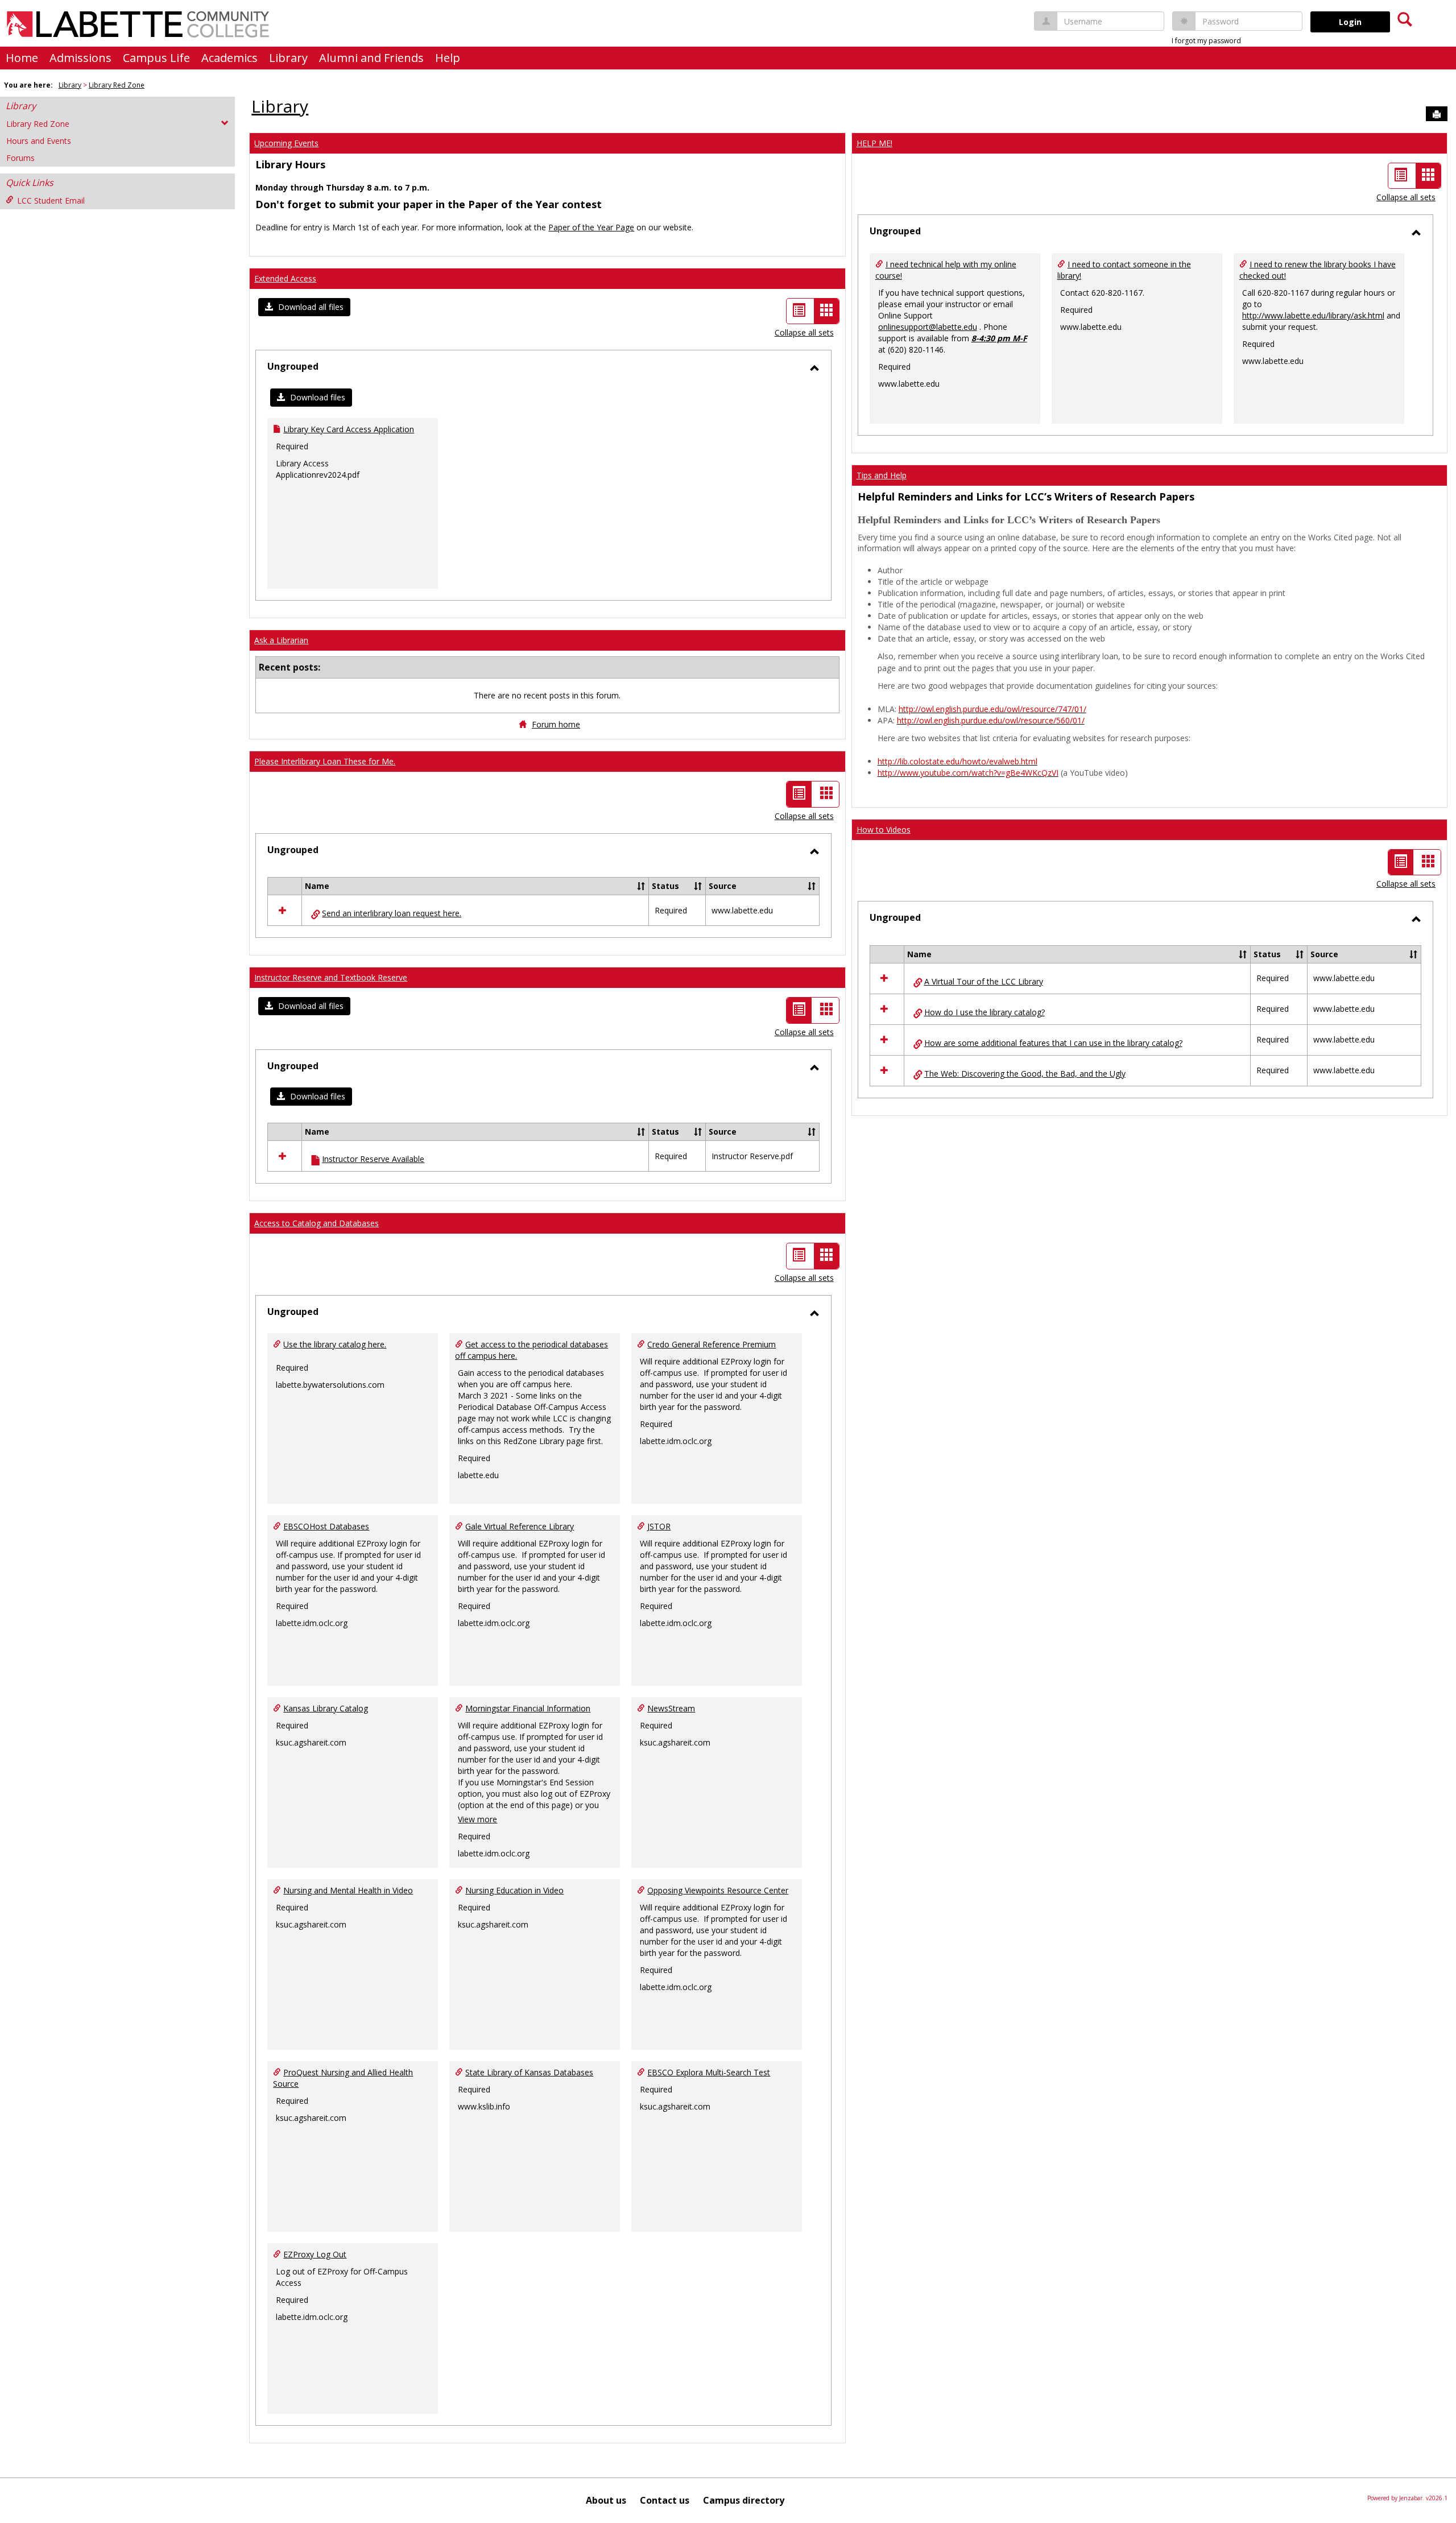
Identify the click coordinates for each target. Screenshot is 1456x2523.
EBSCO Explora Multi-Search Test (709, 2072)
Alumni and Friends (371, 58)
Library (288, 58)
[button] (304, 307)
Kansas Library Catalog (326, 1708)
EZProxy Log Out (315, 2254)
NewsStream (671, 1708)
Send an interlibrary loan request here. (392, 913)
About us (606, 2500)
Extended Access (285, 278)
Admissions (80, 58)
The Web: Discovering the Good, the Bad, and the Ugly (1025, 1074)
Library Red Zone (117, 85)
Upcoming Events (286, 143)
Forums (20, 158)
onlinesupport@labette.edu (928, 327)
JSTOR (659, 1526)
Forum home (556, 724)
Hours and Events (39, 141)
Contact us (665, 2500)
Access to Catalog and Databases (317, 1223)
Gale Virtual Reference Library (520, 1526)
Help (448, 58)
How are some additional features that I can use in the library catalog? (1053, 1043)
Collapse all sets (804, 332)
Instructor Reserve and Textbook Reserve (331, 977)
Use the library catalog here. (335, 1344)
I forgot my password (1206, 41)
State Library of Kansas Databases (529, 2072)
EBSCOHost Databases (326, 1526)
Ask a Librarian (281, 640)
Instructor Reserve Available (373, 1159)
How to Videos (884, 830)
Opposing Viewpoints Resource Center (718, 1890)
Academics (229, 58)
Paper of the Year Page (591, 227)
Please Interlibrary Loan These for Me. (325, 761)
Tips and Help (882, 475)
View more (477, 1819)
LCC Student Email (51, 200)
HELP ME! (874, 143)
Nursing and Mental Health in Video (348, 1890)
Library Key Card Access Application (349, 429)
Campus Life (156, 58)
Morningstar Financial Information (528, 1708)
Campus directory (744, 2500)
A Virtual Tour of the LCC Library (984, 981)
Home (22, 58)
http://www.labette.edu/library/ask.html (1313, 315)
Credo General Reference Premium (712, 1344)
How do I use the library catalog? (985, 1012)
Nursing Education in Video (514, 1890)
